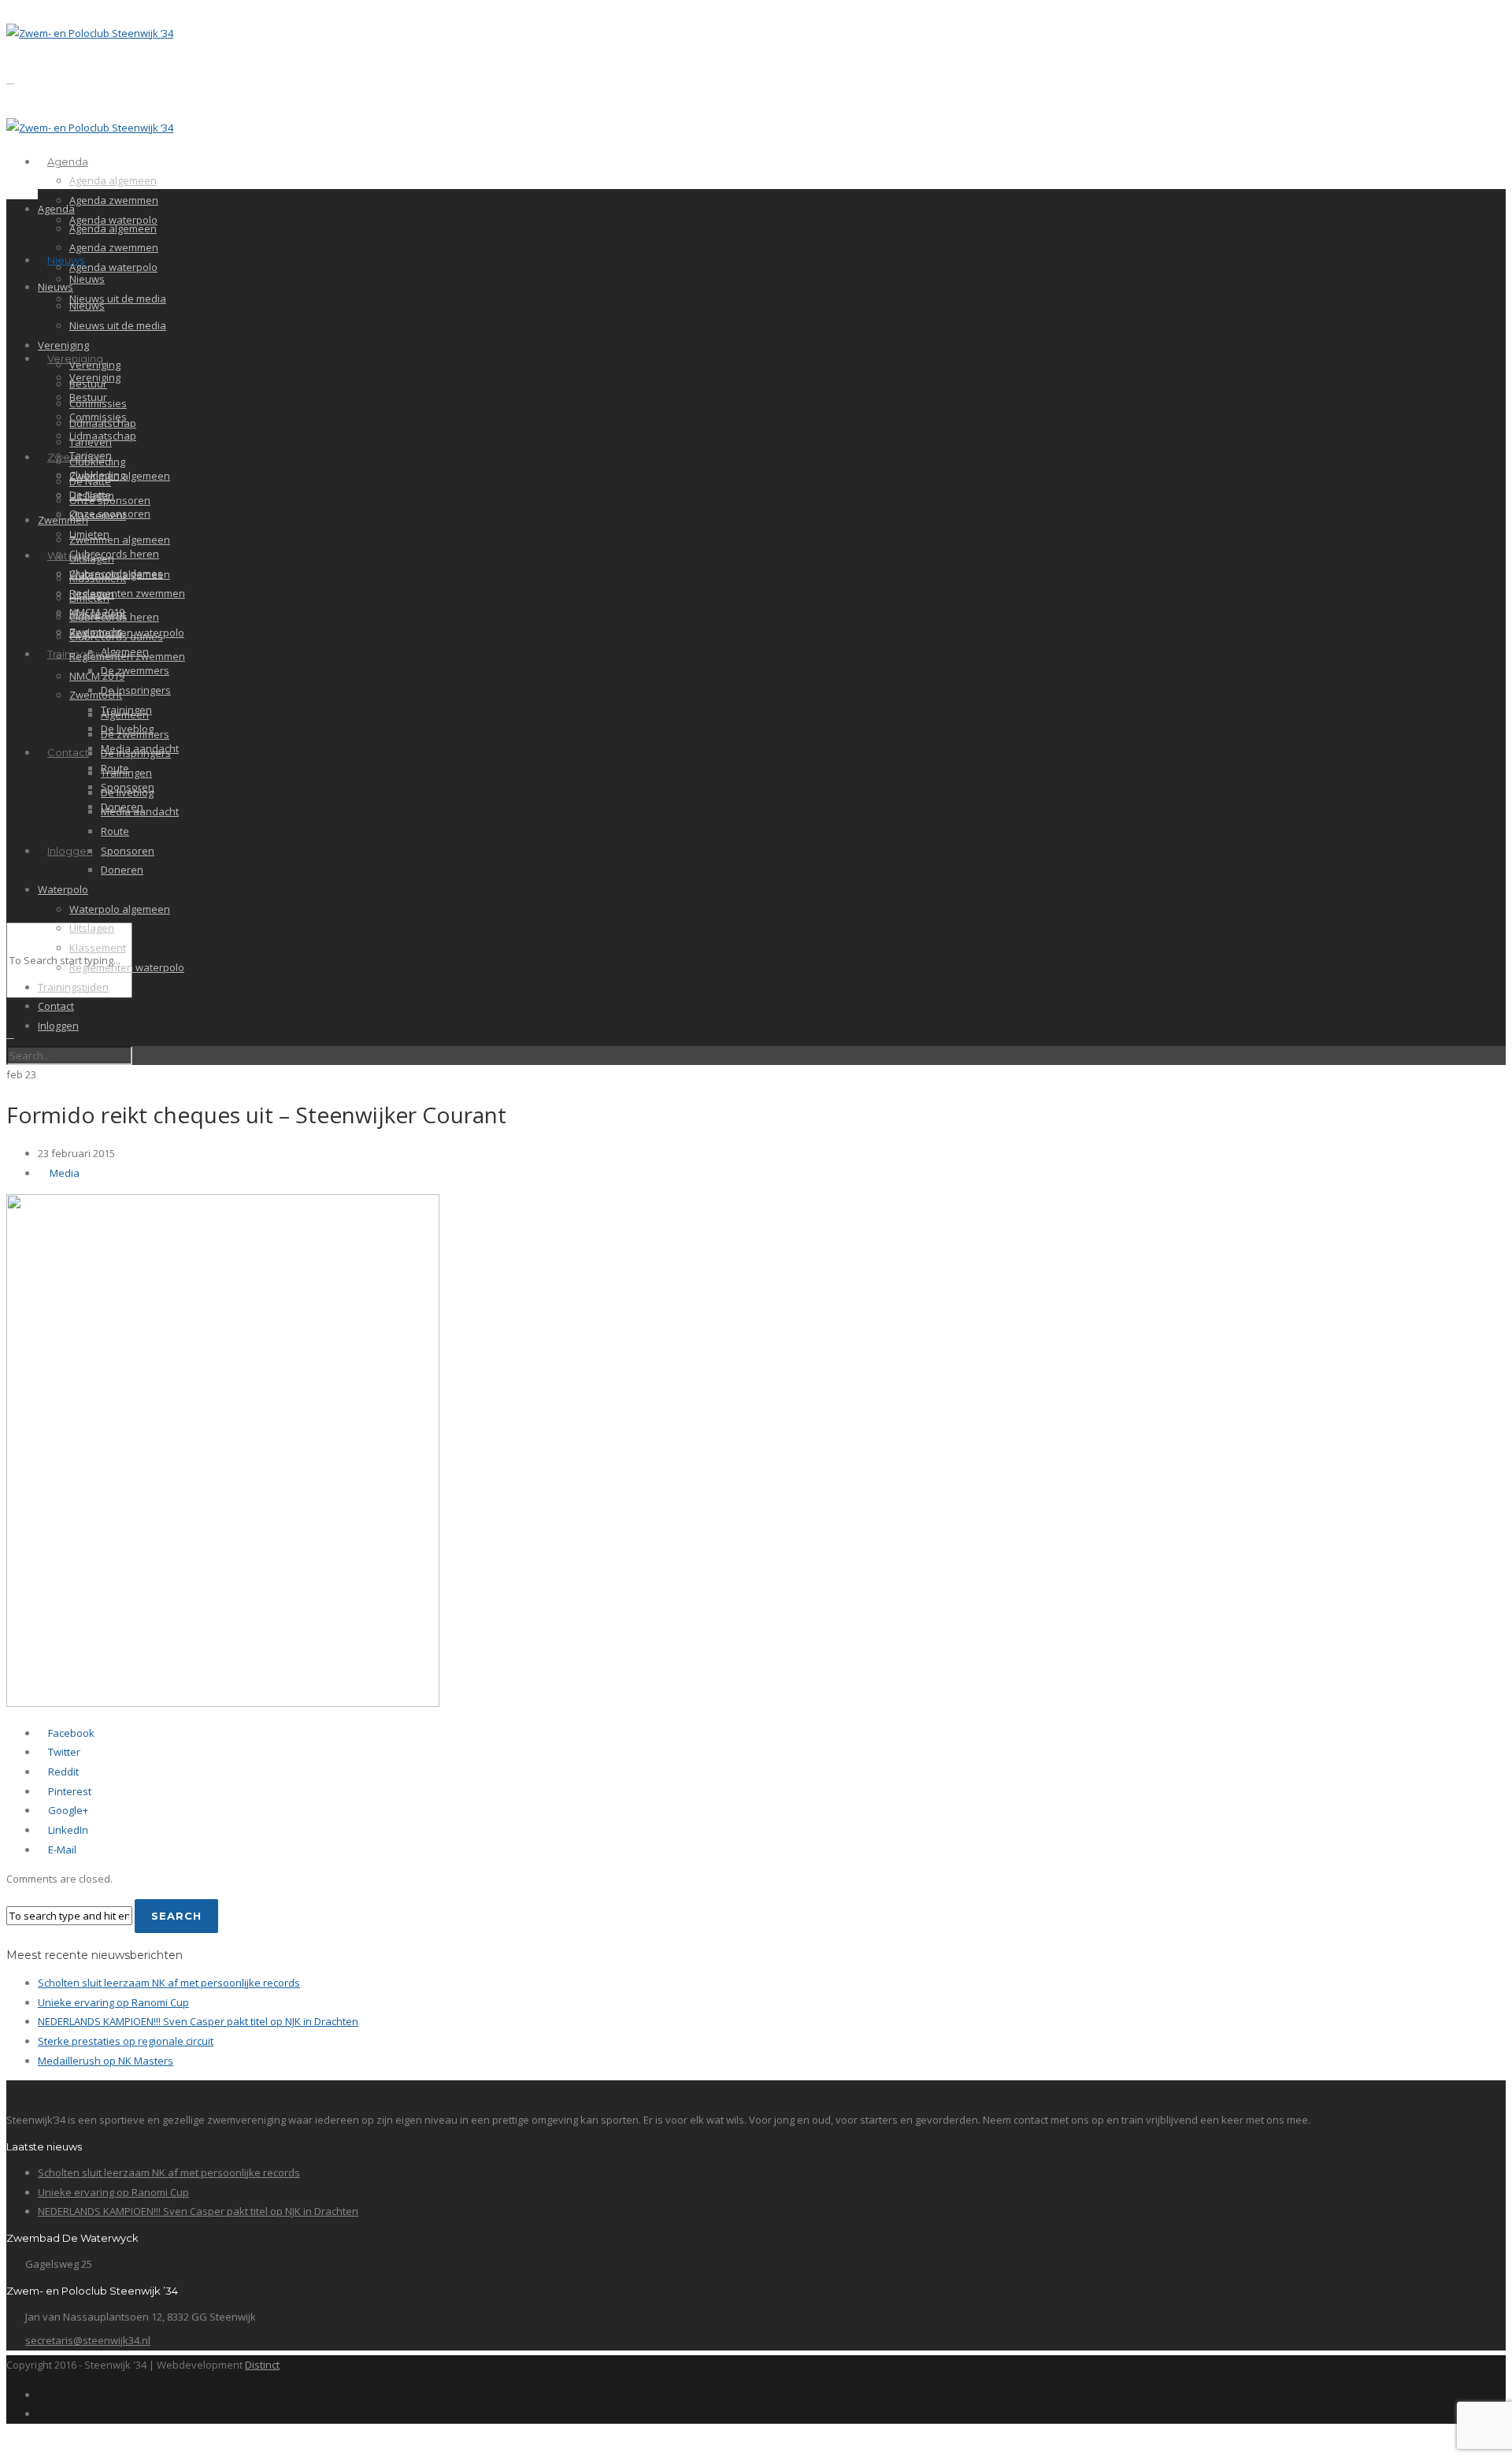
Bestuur (88, 384)
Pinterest (69, 1791)
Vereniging (63, 345)
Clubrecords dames (116, 636)
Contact (68, 752)
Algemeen (125, 714)
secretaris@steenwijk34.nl (88, 2340)
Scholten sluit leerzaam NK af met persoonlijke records (169, 1983)
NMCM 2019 (97, 676)
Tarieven (91, 442)
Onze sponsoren (110, 500)
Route (115, 831)
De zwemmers (135, 670)
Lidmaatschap (103, 423)
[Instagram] (42, 2414)
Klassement (98, 515)
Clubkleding (97, 462)
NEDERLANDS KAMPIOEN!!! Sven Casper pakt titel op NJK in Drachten (198, 2021)
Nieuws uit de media (118, 299)
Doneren (122, 870)
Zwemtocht (96, 695)
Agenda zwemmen (114, 200)
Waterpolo (63, 889)
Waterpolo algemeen (120, 909)
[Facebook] (42, 2395)
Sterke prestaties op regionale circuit (126, 2041)
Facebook (70, 1733)
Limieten (89, 598)
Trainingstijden (73, 987)
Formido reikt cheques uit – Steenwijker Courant (256, 1115)
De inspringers (136, 690)
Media (65, 1173)
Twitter (63, 1752)
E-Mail (61, 1850)
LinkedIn (67, 1830)
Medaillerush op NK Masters (106, 2061)
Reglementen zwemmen (127, 593)
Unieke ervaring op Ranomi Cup (113, 2002)
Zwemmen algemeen (120, 476)
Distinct (262, 2365)
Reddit (62, 1772)
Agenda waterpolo (113, 267)
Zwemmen (63, 520)
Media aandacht (140, 811)
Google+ (67, 1810)
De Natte (90, 481)
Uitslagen (92, 558)
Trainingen (126, 773)
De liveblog (127, 792)
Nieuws (66, 260)
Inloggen (70, 851)
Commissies (98, 403)
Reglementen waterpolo (127, 967)
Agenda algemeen (113, 180)
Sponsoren (128, 851)
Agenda (68, 161)
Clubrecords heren (114, 554)
